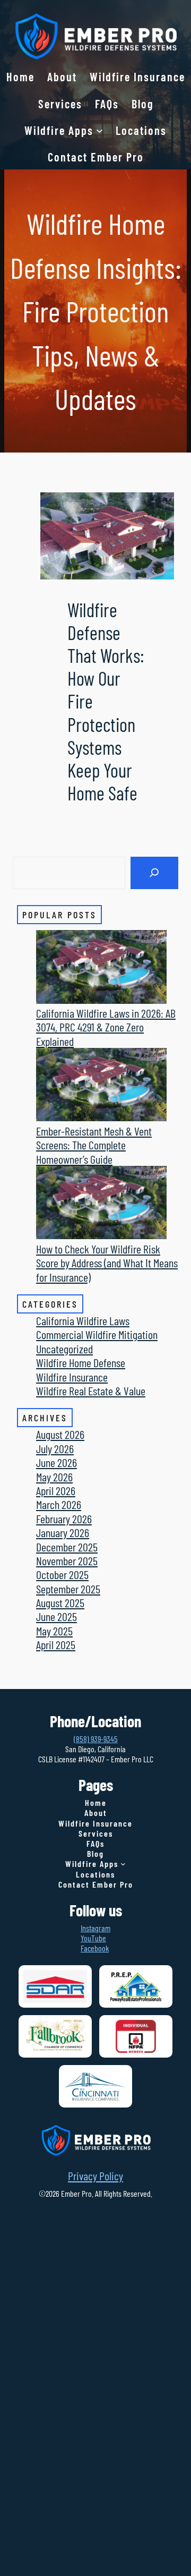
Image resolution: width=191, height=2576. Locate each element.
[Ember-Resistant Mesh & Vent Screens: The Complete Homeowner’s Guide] (101, 1086)
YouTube (93, 1938)
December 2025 (67, 1547)
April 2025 (56, 1644)
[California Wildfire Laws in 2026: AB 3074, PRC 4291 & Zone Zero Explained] (101, 968)
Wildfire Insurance (72, 1377)
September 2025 (68, 1589)
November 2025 (67, 1560)
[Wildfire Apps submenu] (99, 130)
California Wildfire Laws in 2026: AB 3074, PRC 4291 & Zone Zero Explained (106, 1027)
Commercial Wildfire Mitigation (97, 1334)
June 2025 (57, 1616)
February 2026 (64, 1519)
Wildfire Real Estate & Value (91, 1391)
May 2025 (54, 1631)
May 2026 (54, 1477)
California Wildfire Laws (83, 1320)
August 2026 (60, 1434)
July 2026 (55, 1448)
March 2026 (59, 1504)
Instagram (95, 1928)
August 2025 (60, 1602)
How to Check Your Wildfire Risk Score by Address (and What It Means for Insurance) (107, 1263)
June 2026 (57, 1462)
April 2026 (56, 1490)
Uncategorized (64, 1349)
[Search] (154, 873)
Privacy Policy (95, 2176)
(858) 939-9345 (96, 1739)
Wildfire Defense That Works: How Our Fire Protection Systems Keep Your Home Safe (106, 701)
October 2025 (62, 1574)
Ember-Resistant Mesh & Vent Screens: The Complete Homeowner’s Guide (94, 1145)
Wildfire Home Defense (81, 1362)
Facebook (95, 1948)
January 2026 (63, 1532)
